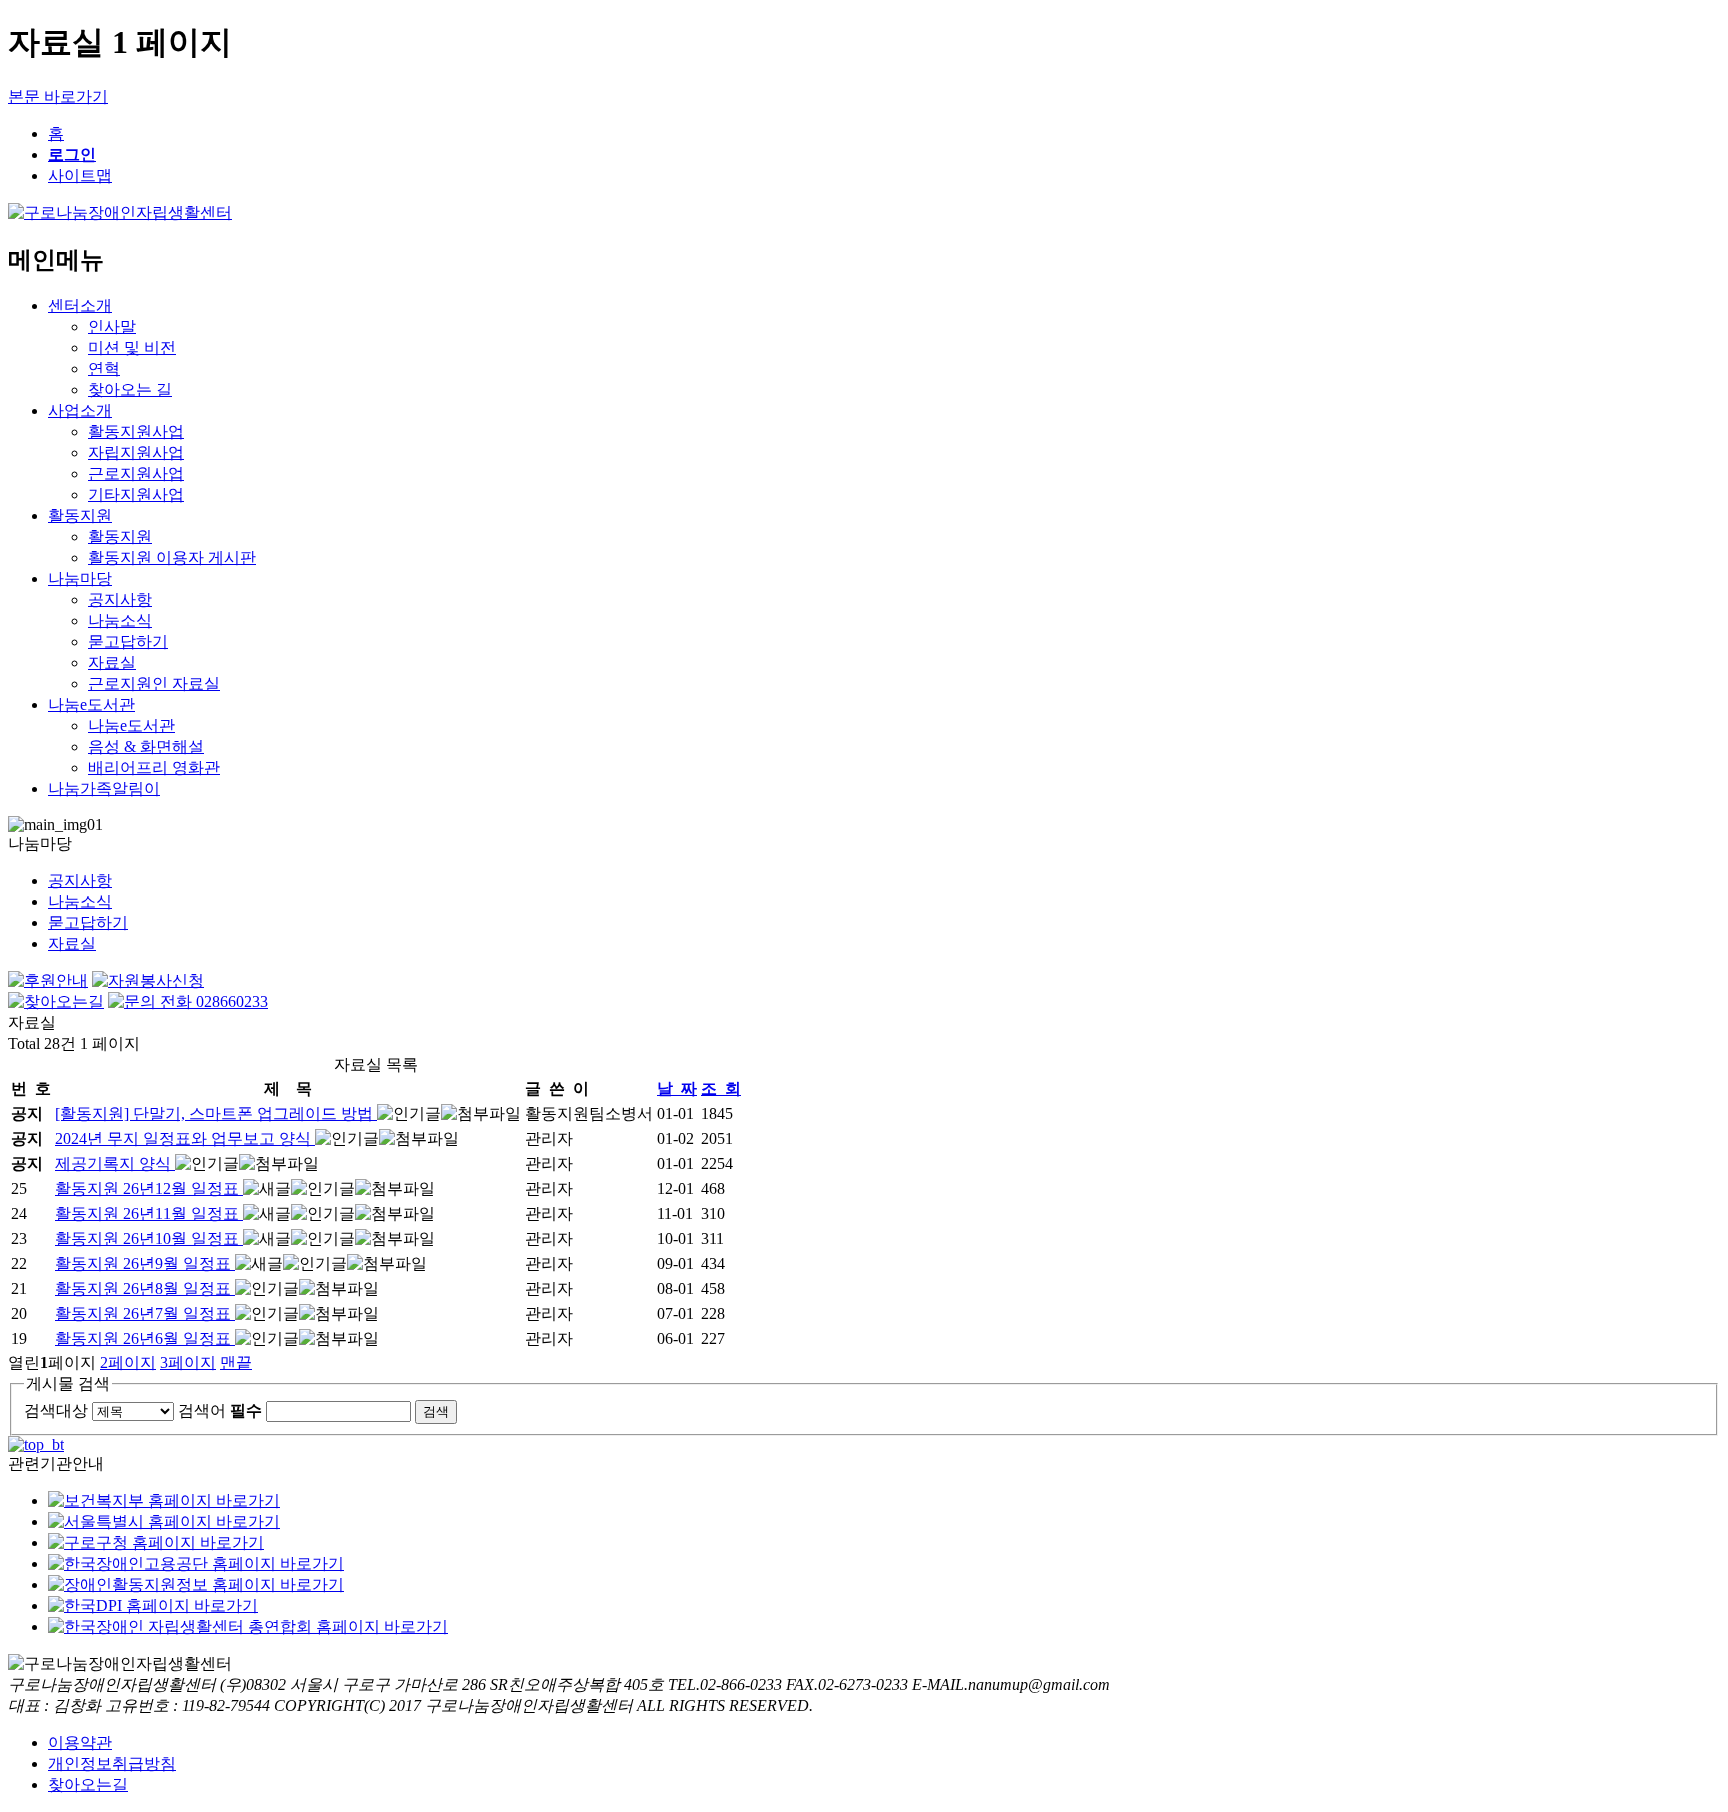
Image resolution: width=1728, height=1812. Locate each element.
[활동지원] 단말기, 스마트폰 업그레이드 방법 (216, 1113)
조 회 (721, 1088)
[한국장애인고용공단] (196, 1563)
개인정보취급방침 (112, 1763)
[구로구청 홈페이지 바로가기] (156, 1542)
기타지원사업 (136, 494)
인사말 (112, 326)
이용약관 (80, 1742)
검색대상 (56, 1410)
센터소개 (80, 305)
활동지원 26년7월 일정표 (145, 1313)
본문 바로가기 (58, 96)
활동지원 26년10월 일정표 (149, 1238)
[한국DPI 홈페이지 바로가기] (153, 1605)
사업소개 (80, 410)
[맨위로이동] (36, 1444)
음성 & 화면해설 (146, 746)
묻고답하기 (128, 641)
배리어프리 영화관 (154, 767)
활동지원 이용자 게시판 (172, 557)
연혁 (104, 368)
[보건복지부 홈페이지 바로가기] (164, 1500)
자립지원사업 (136, 452)
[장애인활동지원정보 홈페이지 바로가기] (196, 1584)
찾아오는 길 (130, 389)
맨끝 (236, 1362)
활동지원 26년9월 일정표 (145, 1263)
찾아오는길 (88, 1784)
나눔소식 (120, 620)
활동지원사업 (136, 431)
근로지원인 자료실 (154, 683)
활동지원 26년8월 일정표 (145, 1288)
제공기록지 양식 (115, 1163)
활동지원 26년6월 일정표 (145, 1338)
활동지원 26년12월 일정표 (149, 1188)
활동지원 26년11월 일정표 (149, 1213)
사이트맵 (80, 175)
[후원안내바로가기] (48, 980)
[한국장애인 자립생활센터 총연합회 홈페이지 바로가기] (248, 1626)
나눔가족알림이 (104, 788)
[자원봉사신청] (148, 980)
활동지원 (80, 515)
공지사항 (120, 599)
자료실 (112, 662)
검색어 (220, 1410)
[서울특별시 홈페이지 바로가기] (164, 1521)
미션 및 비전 (132, 347)
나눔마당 (80, 578)
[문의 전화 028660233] (188, 1001)
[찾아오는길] (56, 1001)
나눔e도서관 (91, 704)
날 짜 (677, 1088)
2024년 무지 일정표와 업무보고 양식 (185, 1138)
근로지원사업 (136, 473)
